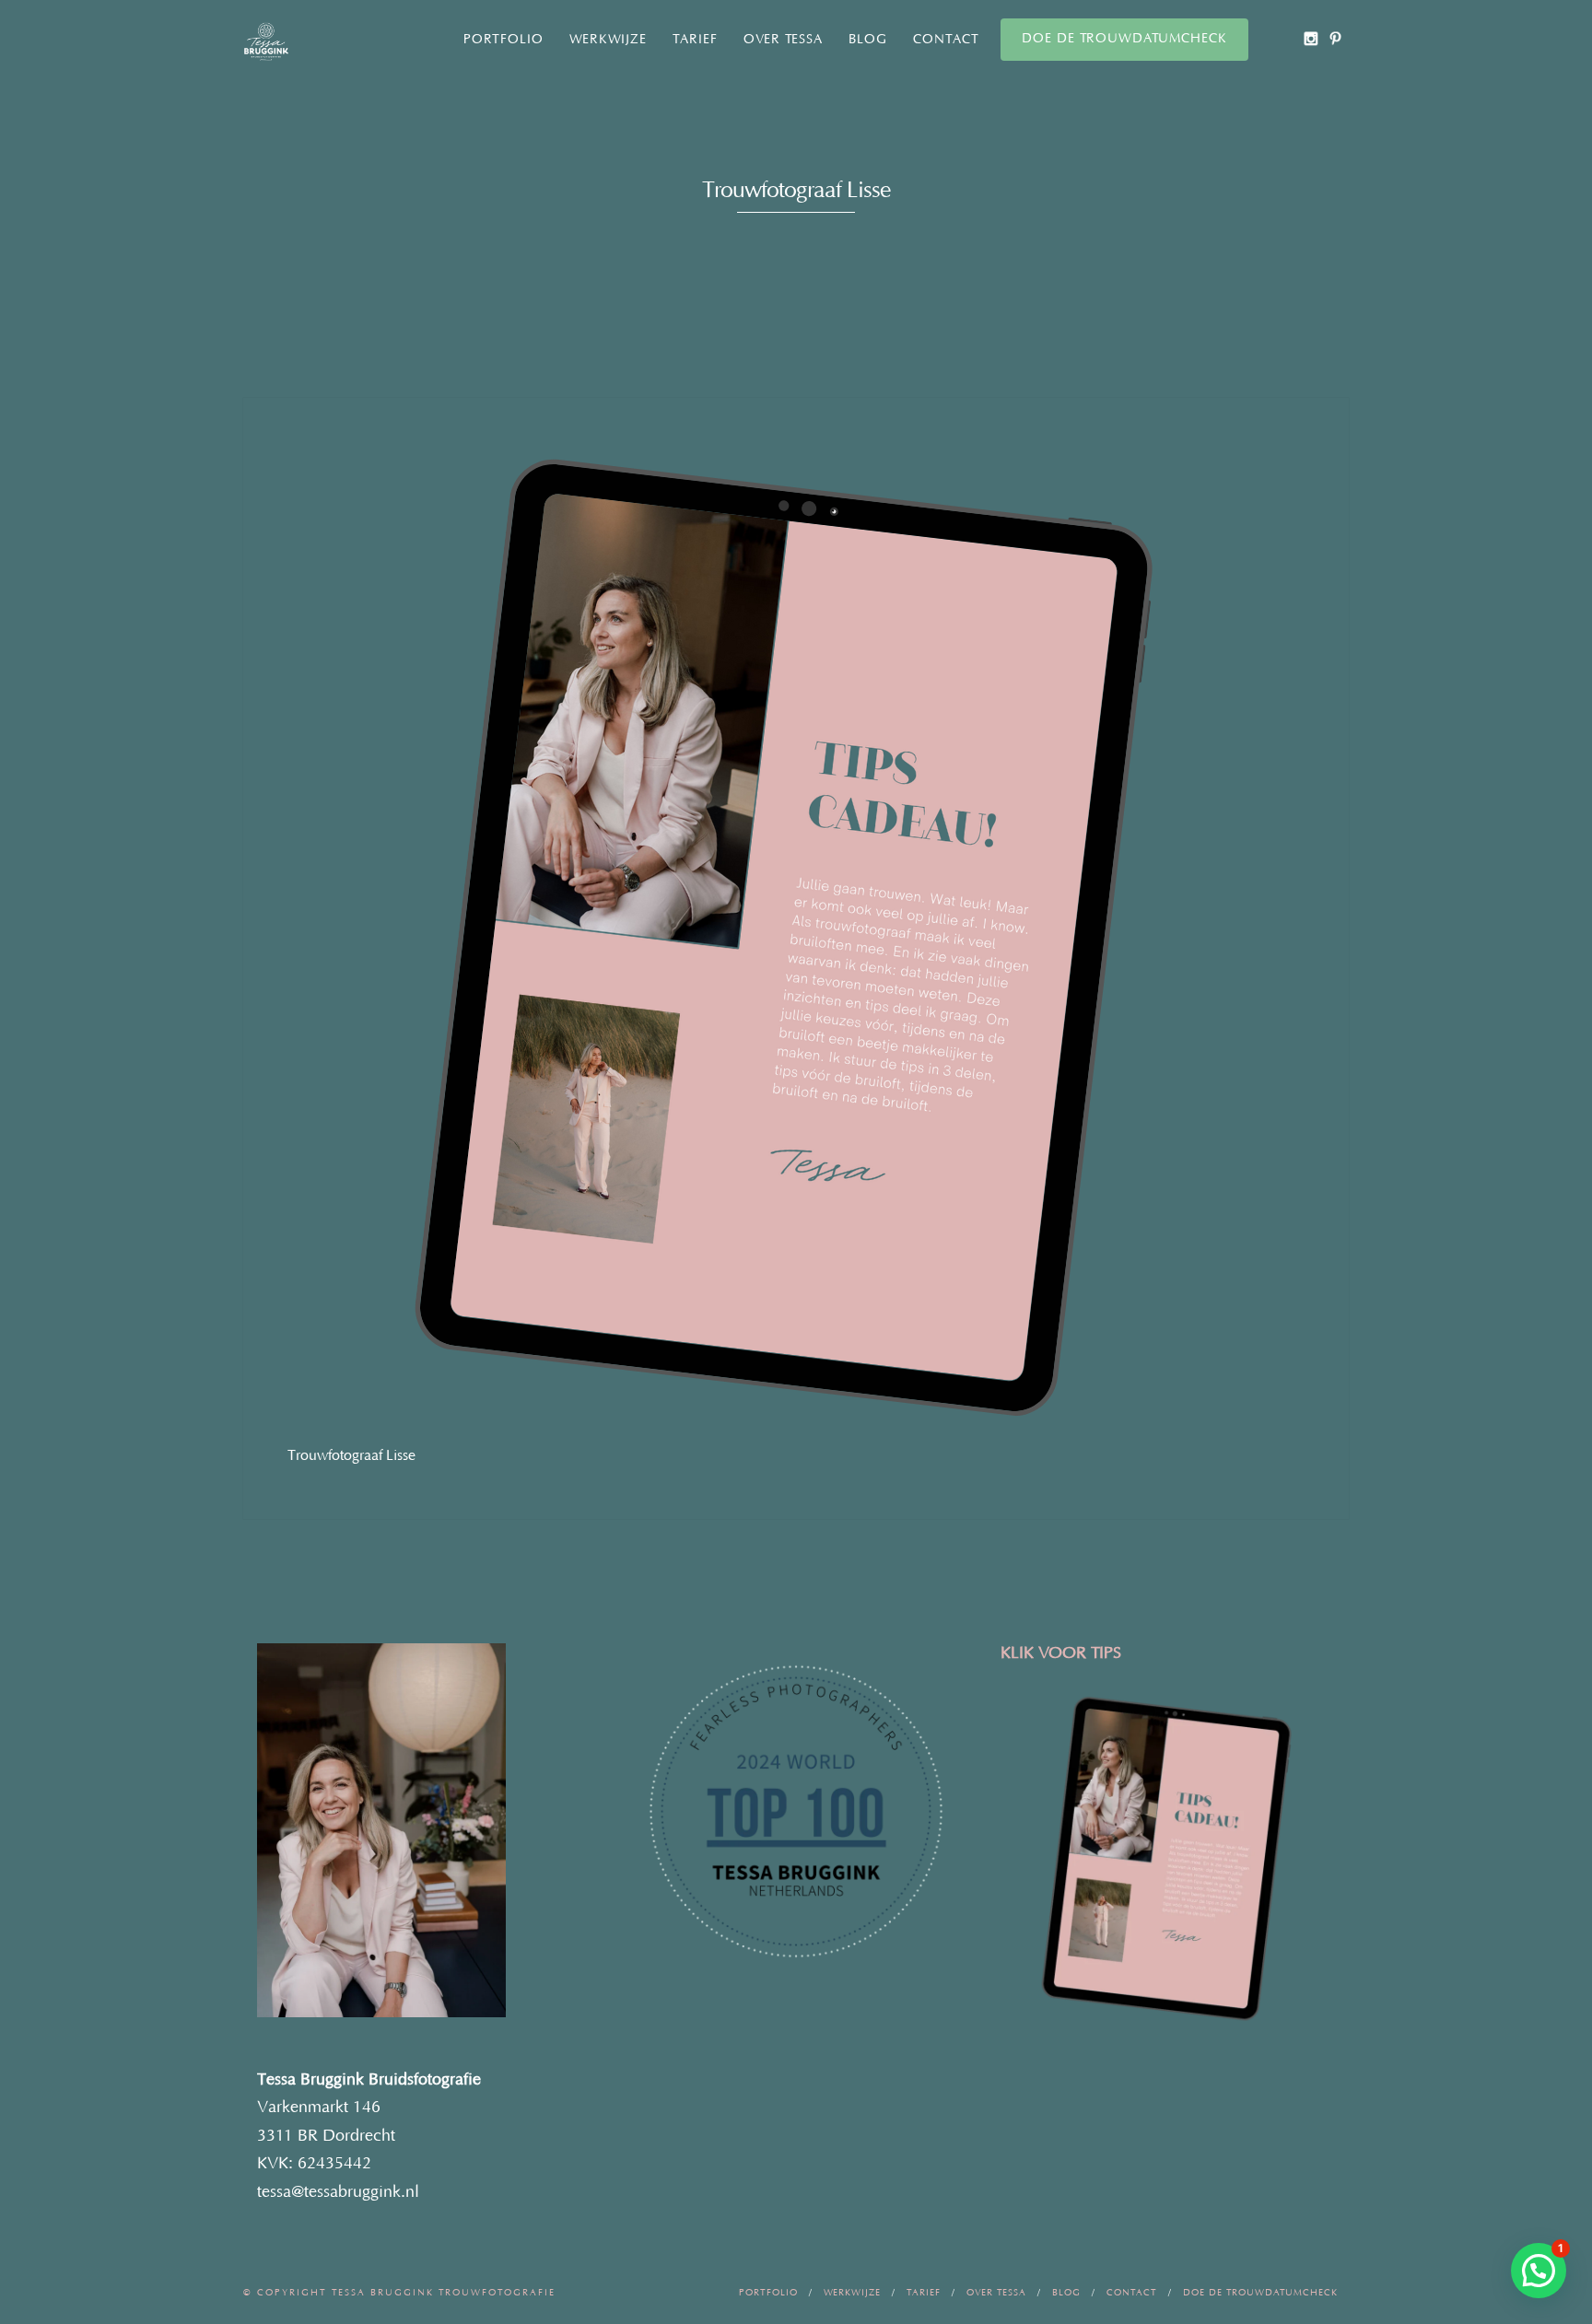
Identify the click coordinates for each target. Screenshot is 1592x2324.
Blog (868, 40)
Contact (946, 40)
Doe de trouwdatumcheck (1124, 39)
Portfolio (503, 40)
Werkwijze (608, 40)
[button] (1539, 2271)
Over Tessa (783, 40)
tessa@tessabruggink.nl (338, 2192)
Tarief (695, 40)
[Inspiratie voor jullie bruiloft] (1335, 38)
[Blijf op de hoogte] (1311, 38)
